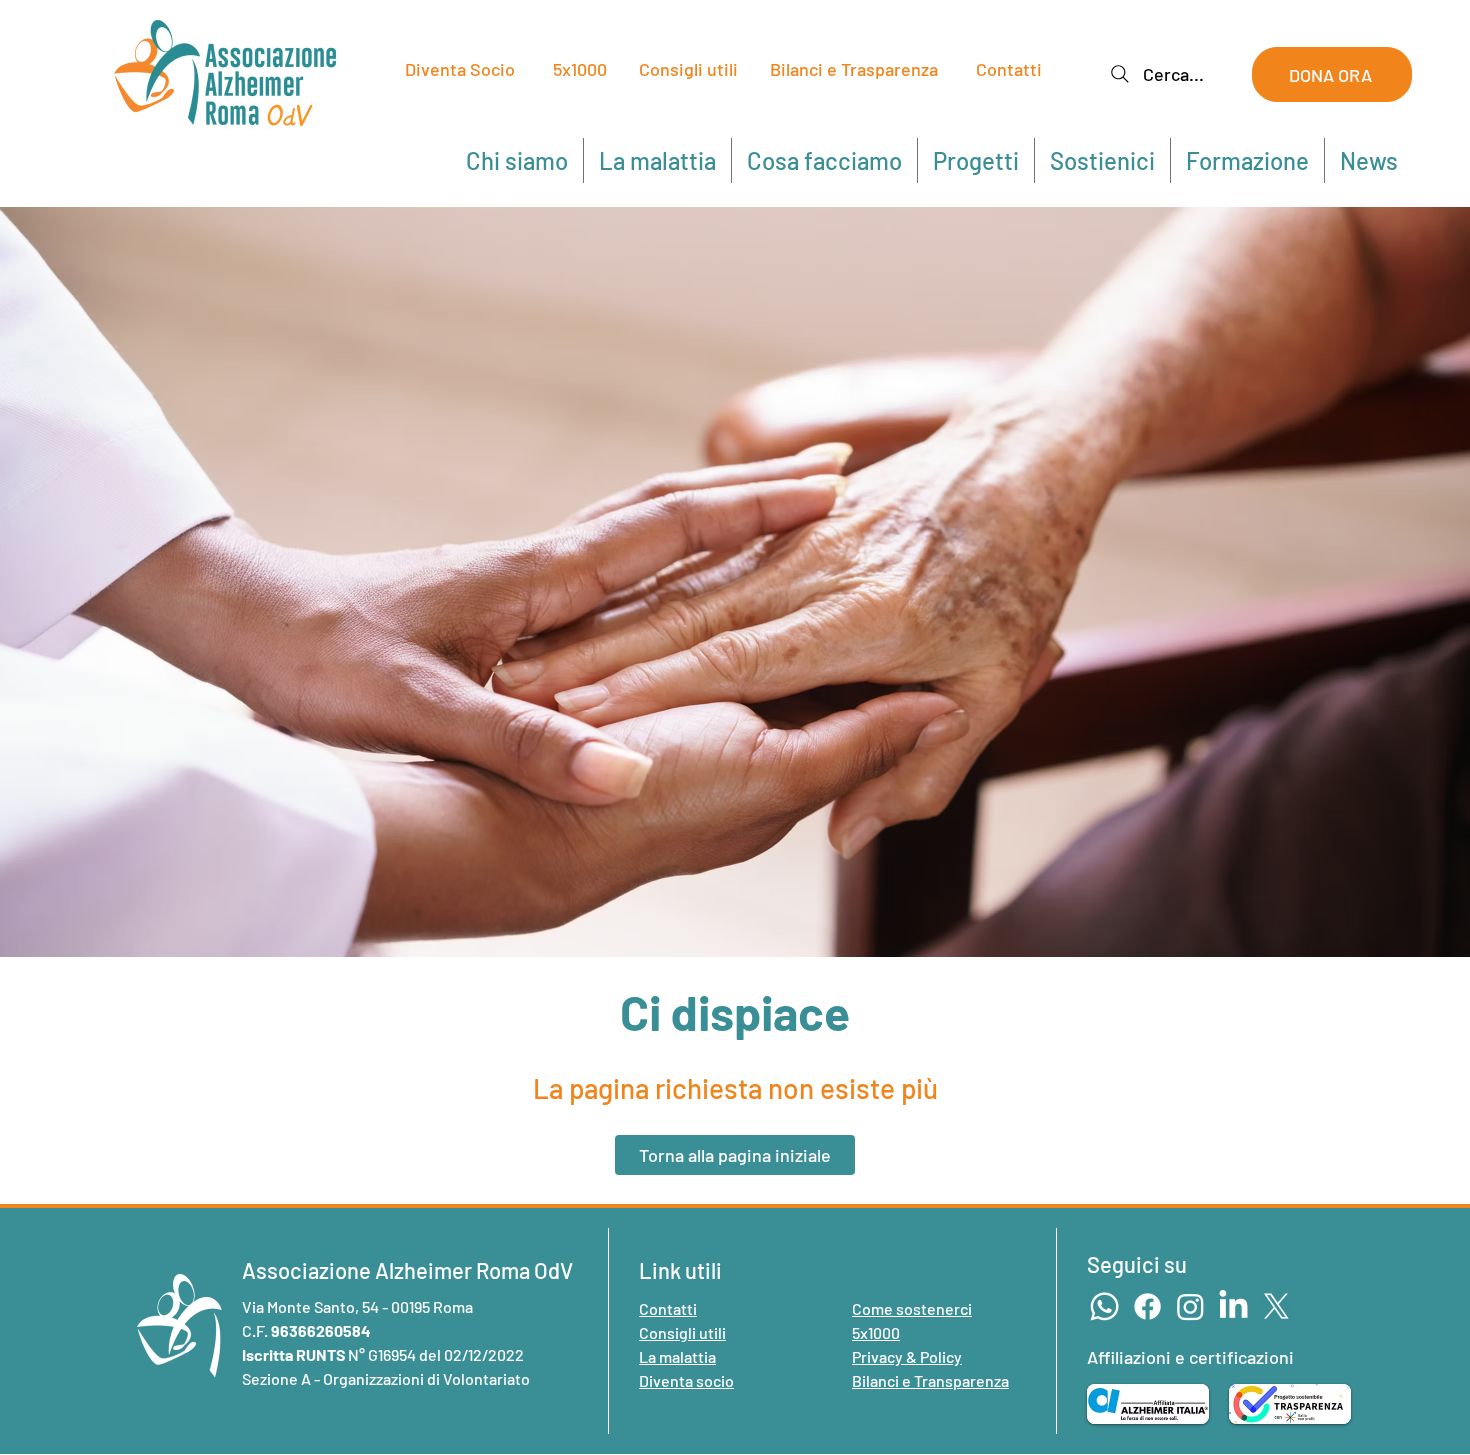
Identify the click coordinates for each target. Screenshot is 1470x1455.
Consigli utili (688, 69)
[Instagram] (1190, 1306)
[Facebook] (1147, 1306)
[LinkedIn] (1233, 1306)
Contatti (1009, 69)
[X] (1276, 1306)
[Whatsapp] (1104, 1306)
